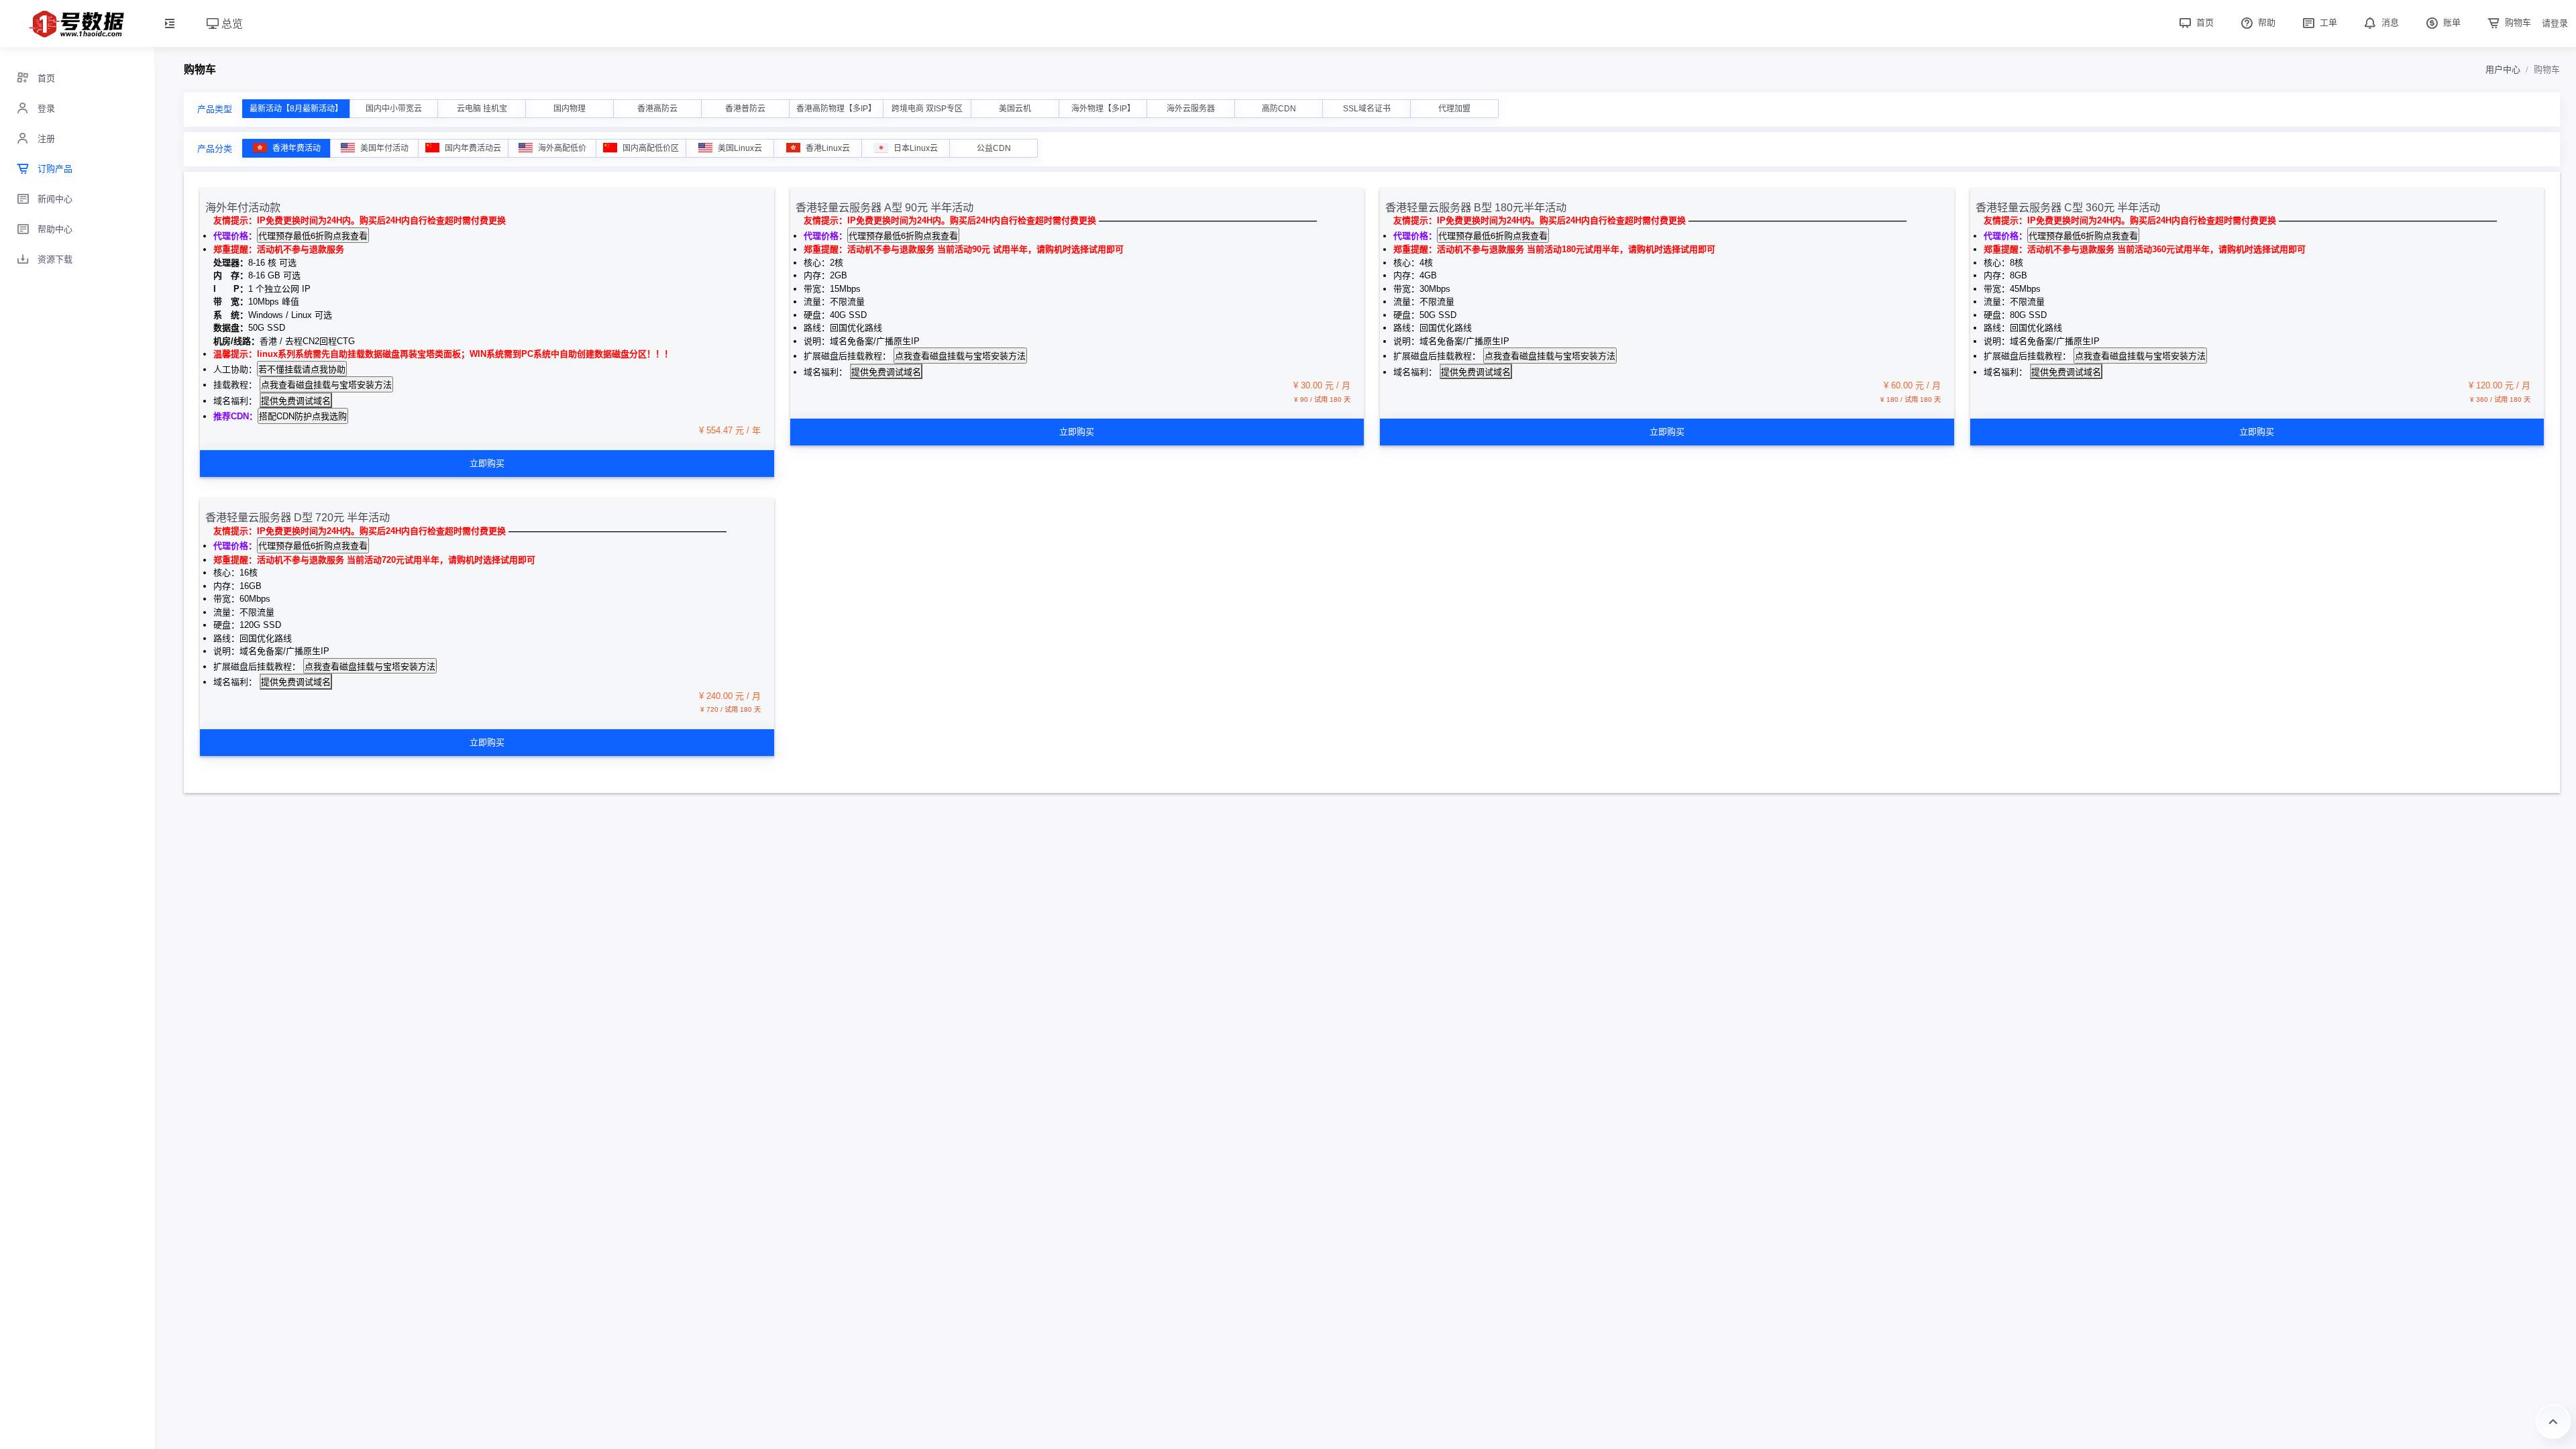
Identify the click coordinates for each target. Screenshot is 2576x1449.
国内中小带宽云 (394, 109)
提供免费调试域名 (296, 400)
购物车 (2517, 22)
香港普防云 (745, 109)
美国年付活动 (384, 148)
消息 (2389, 22)
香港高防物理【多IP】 (836, 109)
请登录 (2555, 23)
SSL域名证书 (1367, 109)
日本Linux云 (916, 148)
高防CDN (1279, 109)
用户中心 (2503, 69)
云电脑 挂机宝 (482, 109)
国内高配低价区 (651, 148)
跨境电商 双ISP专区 (927, 109)
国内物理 (570, 109)
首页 (2204, 22)
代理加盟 (1454, 109)
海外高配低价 (562, 148)
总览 (231, 23)
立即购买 (487, 463)
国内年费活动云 (473, 148)
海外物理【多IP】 (1103, 109)
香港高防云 (657, 109)
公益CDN (994, 148)
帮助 (2265, 22)
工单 (2327, 22)
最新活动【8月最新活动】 (296, 109)
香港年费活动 (297, 148)
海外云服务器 (1191, 109)
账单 (2451, 22)
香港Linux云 (828, 148)
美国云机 (1015, 109)
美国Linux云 (740, 148)
